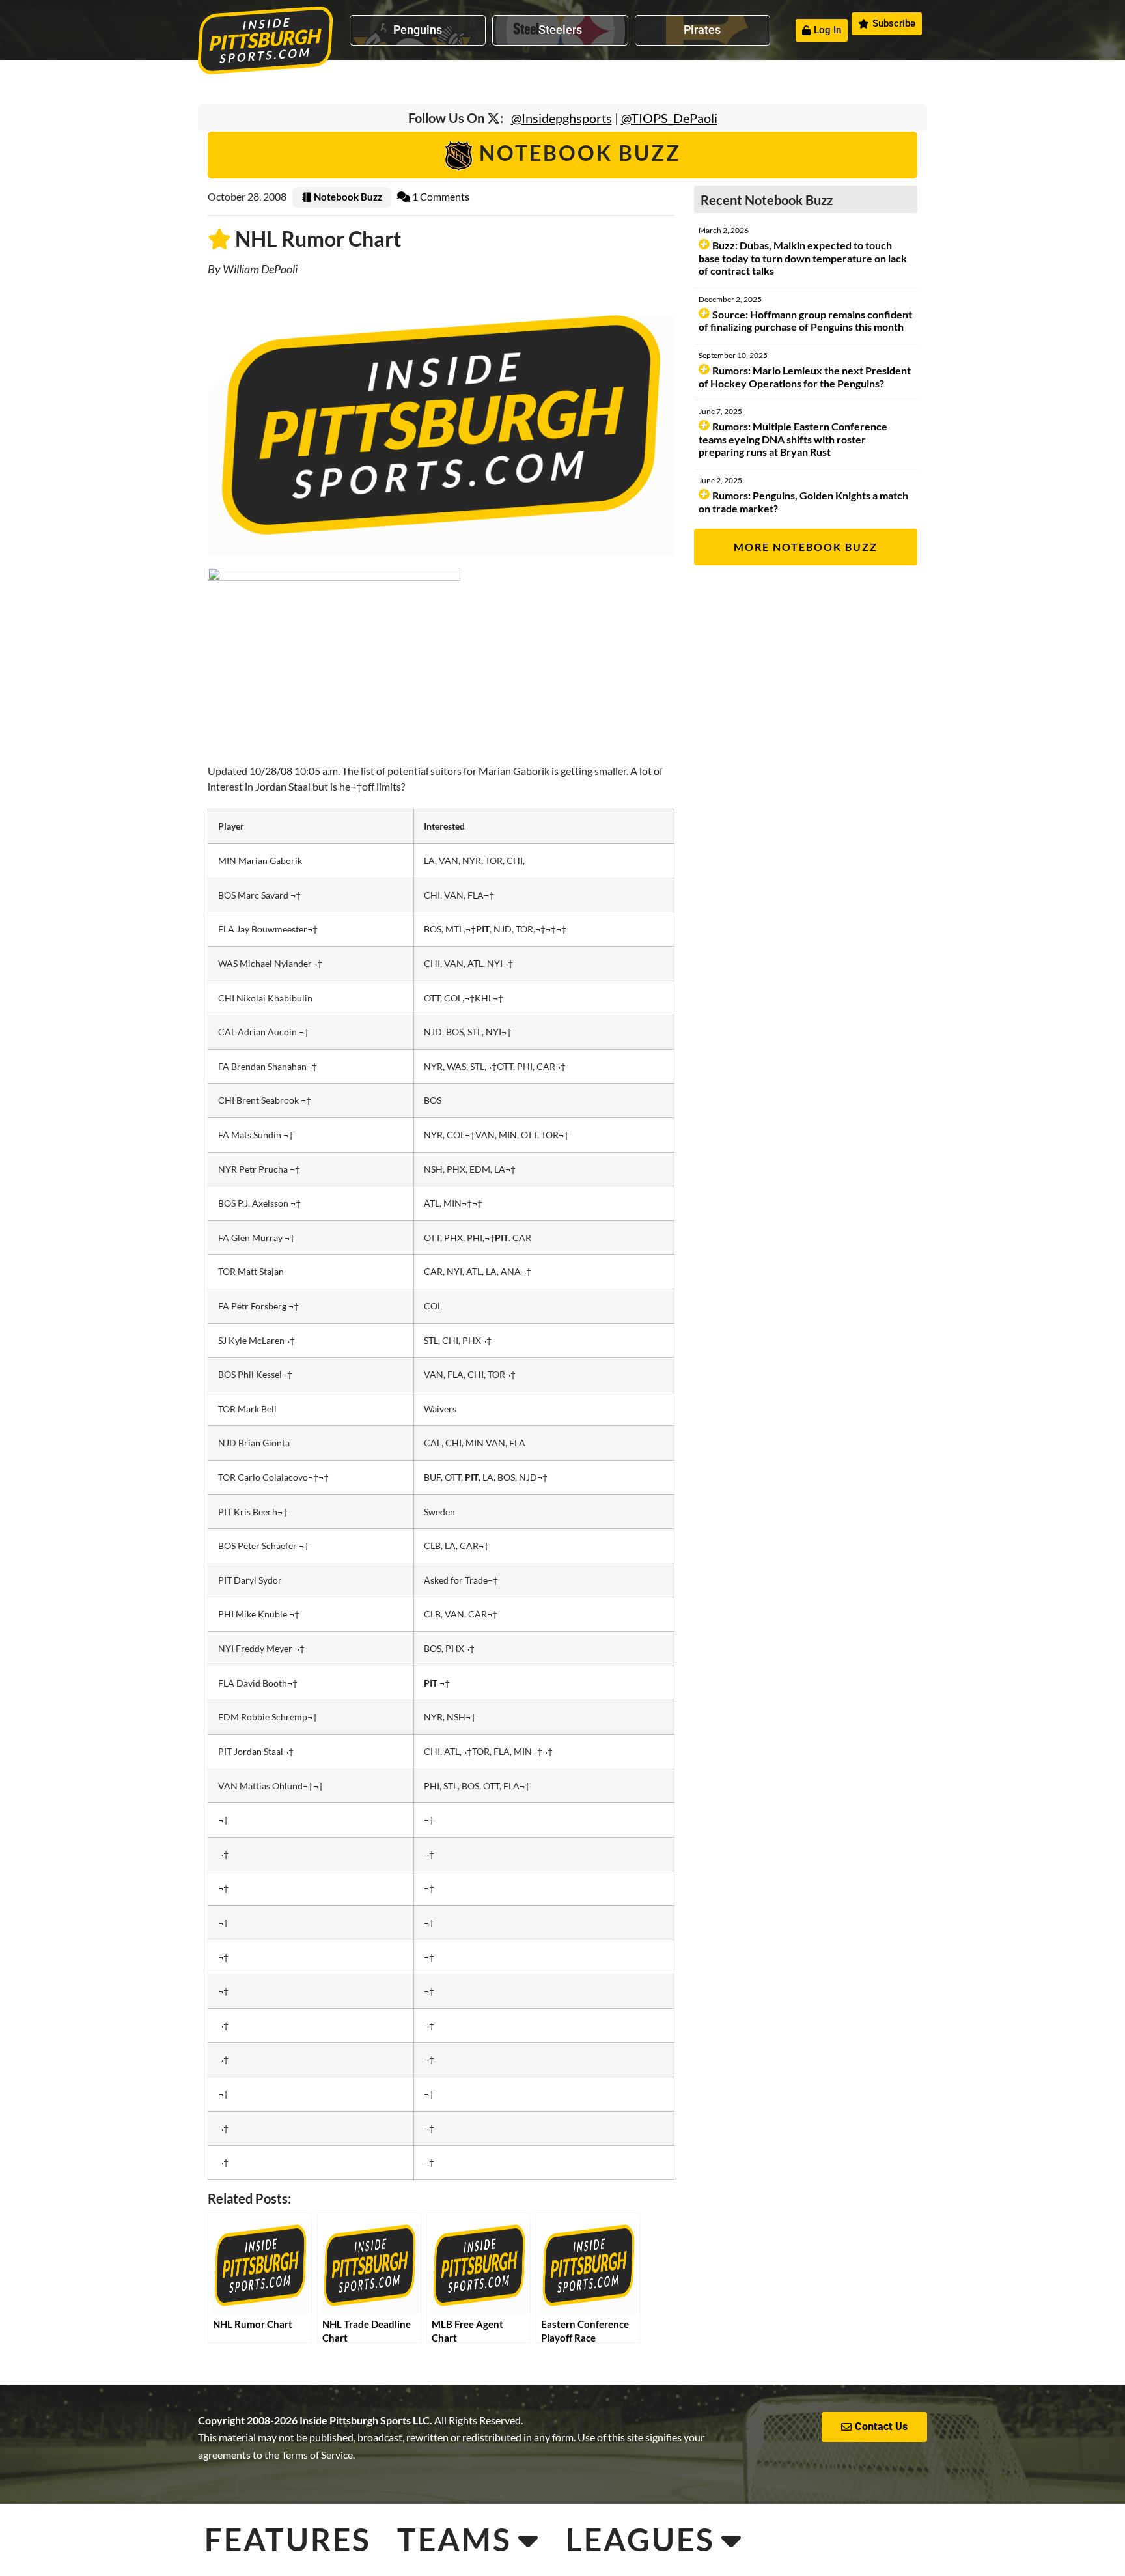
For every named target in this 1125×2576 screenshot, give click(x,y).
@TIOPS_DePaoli (669, 118)
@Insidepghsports (562, 118)
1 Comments (440, 196)
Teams (454, 2539)
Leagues (640, 2539)
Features (288, 2539)
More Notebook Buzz (806, 547)
